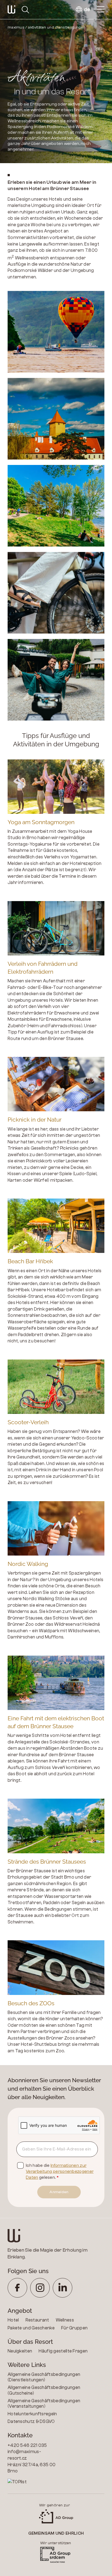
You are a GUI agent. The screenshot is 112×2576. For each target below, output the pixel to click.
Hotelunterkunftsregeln (32, 2414)
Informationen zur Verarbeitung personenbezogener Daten (60, 2172)
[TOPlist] (32, 2482)
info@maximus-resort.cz (24, 2455)
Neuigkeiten (20, 2351)
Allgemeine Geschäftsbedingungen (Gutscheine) (44, 2390)
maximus (16, 27)
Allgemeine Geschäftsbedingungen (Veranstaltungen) (44, 2403)
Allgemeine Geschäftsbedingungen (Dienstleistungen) (44, 2377)
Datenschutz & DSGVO (31, 2421)
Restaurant (37, 2320)
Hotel (13, 2320)
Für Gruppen (74, 2328)
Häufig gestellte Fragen (63, 2351)
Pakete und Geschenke (31, 2328)
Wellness (65, 2320)
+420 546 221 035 (27, 2445)
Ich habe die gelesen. (60, 2172)
